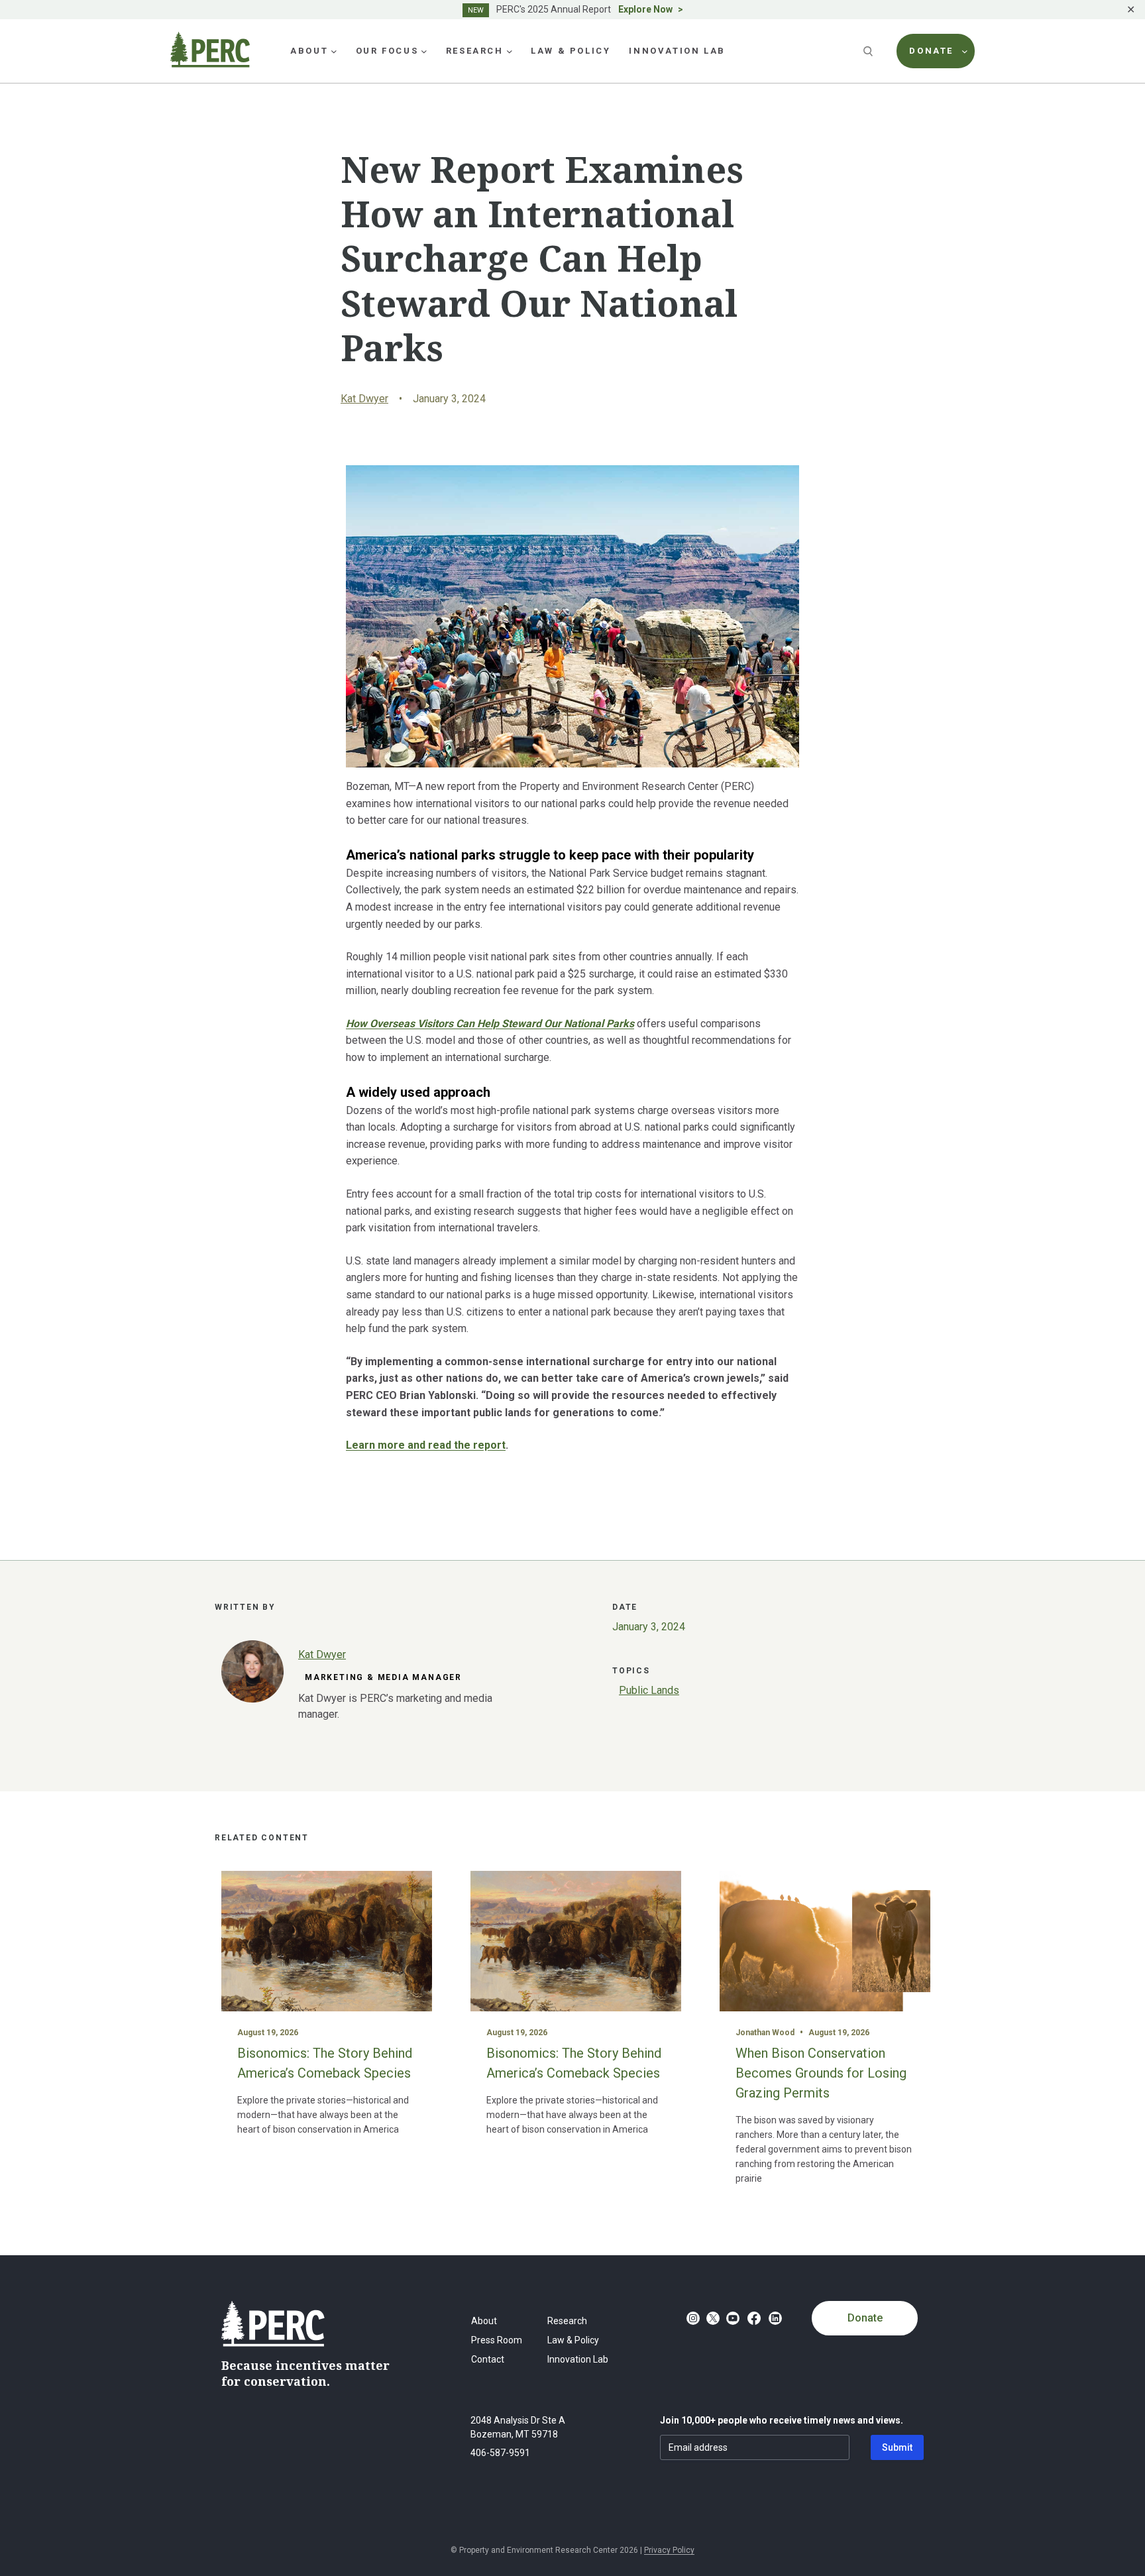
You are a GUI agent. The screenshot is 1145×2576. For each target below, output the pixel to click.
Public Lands (649, 1690)
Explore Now (645, 9)
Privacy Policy (669, 2550)
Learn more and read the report (426, 1445)
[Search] (869, 51)
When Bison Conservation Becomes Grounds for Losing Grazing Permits (821, 2073)
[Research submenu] (510, 51)
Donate (865, 2318)
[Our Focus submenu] (424, 51)
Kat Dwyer (364, 399)
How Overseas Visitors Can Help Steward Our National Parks (490, 1024)
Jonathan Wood (765, 2033)
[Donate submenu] (965, 51)
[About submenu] (334, 51)
